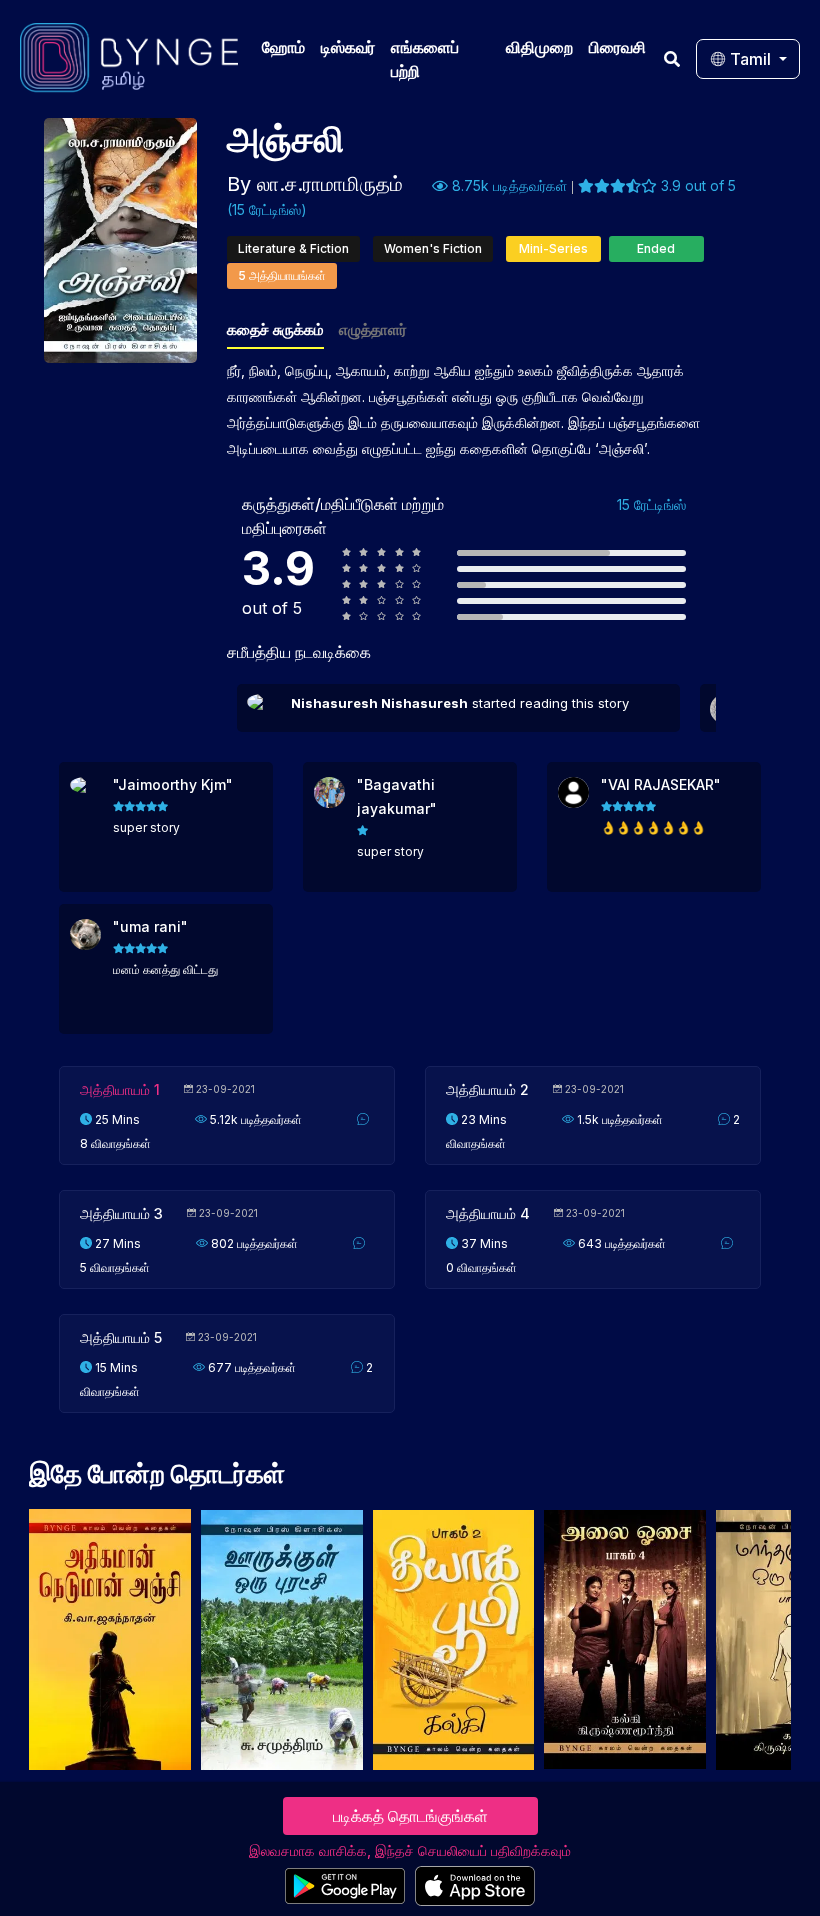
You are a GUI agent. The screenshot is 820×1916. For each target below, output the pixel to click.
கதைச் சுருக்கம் (275, 329)
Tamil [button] (750, 59)
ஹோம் (283, 47)
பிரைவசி (617, 47)
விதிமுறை (539, 47)
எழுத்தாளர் (373, 329)
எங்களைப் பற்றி (425, 59)
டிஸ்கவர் (348, 47)
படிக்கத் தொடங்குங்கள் (410, 1816)
